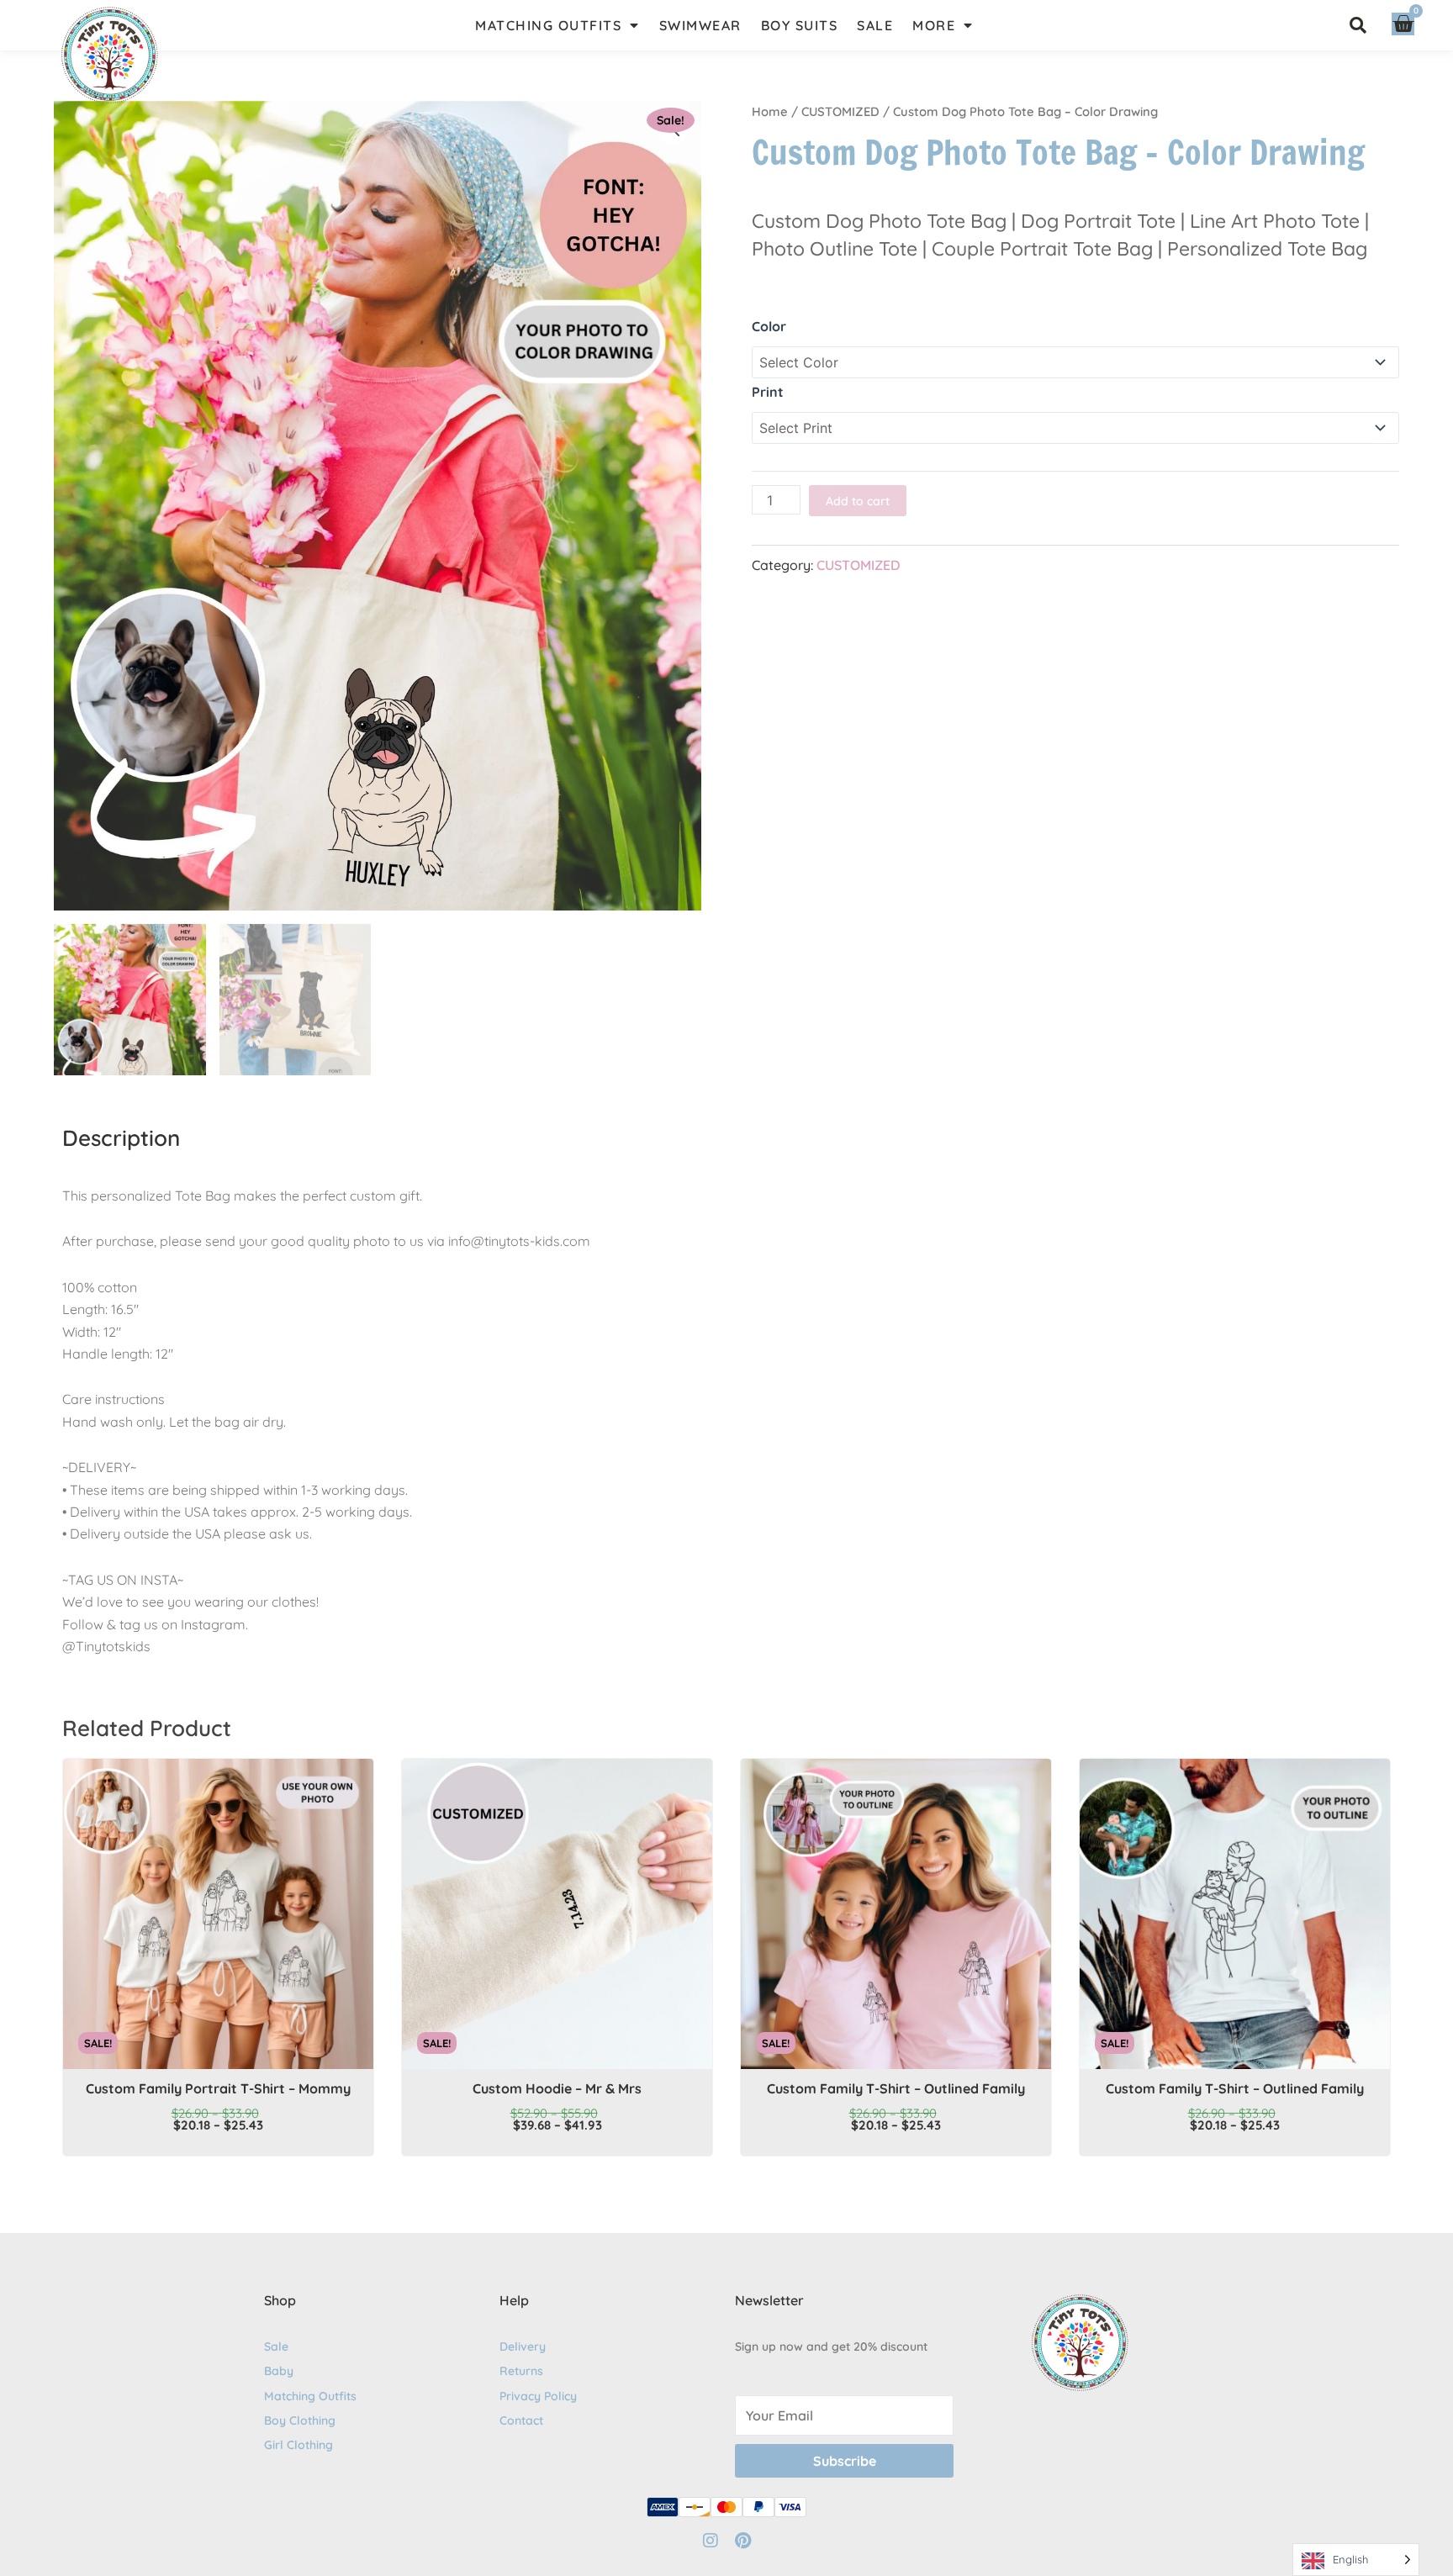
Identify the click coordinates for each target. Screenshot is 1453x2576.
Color (769, 326)
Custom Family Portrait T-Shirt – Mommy (218, 2088)
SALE (875, 25)
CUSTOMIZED (840, 111)
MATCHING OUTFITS (548, 25)
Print (768, 392)
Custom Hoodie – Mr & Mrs (557, 2088)
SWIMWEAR (700, 25)
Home (770, 111)
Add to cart (858, 501)
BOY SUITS (800, 25)
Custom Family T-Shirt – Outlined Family (896, 2088)
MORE (934, 25)
